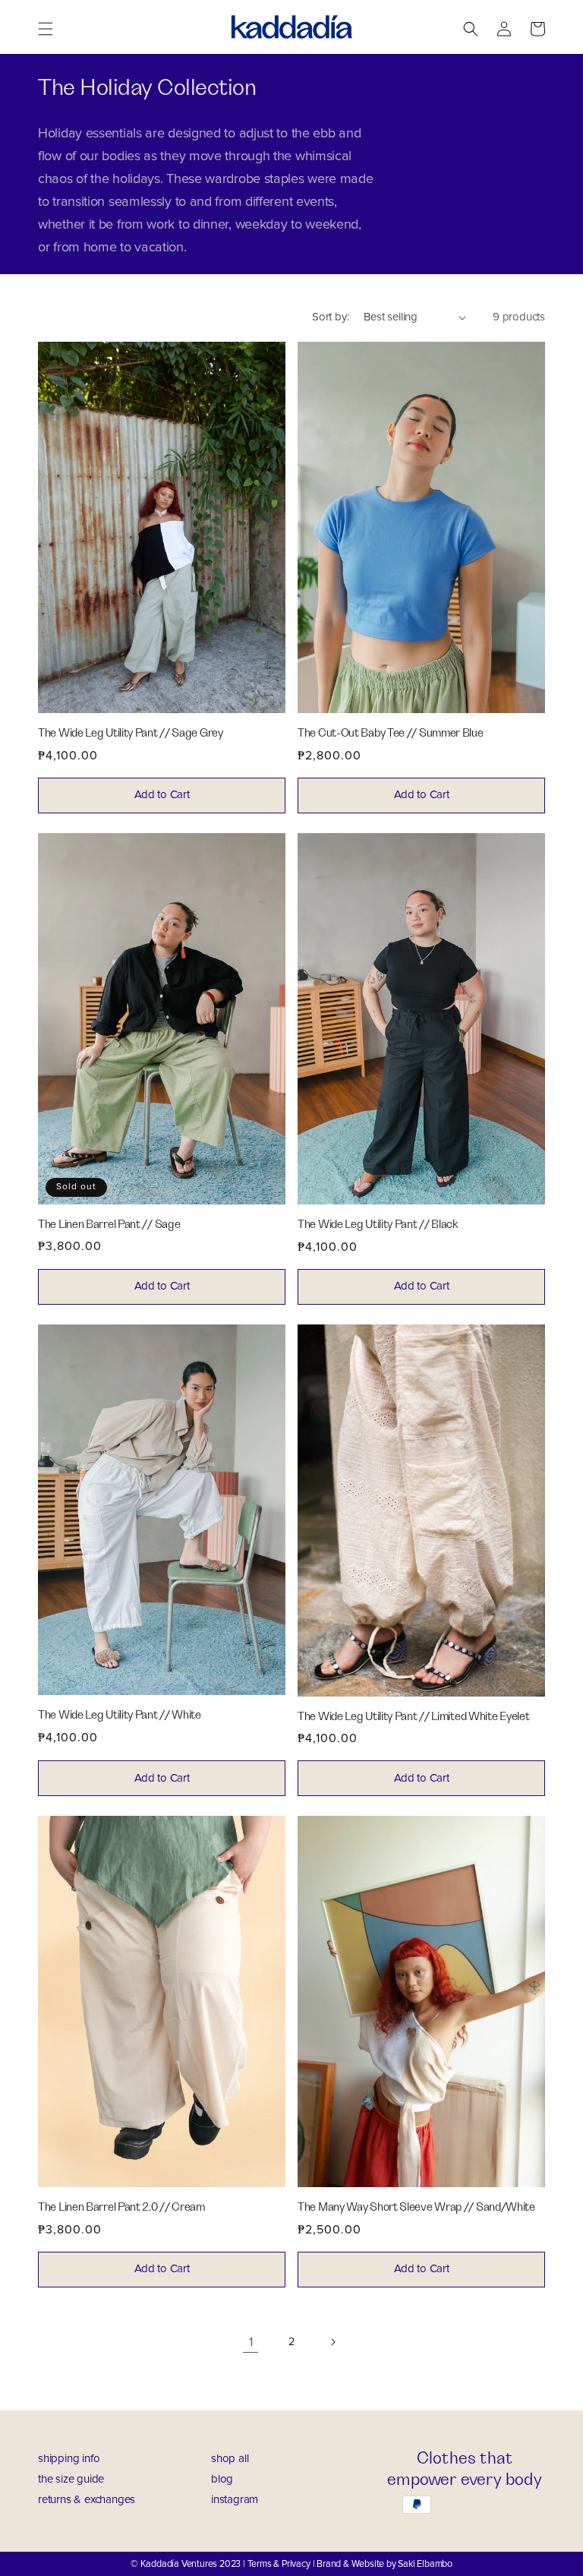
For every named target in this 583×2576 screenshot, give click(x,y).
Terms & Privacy (279, 2564)
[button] (46, 27)
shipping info (69, 2459)
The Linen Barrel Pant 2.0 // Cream (121, 2207)
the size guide (71, 2479)
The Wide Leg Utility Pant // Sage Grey (131, 733)
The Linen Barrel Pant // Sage (109, 1225)
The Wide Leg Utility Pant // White (120, 1715)
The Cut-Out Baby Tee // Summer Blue (391, 733)
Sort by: (330, 317)
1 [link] (251, 2342)
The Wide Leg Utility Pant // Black (378, 1225)
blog (222, 2479)
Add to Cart (162, 795)
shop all (230, 2459)
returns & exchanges (87, 2500)
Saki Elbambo (425, 2564)
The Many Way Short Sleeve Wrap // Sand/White (416, 2207)
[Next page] (332, 2342)
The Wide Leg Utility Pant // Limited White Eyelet (413, 1717)
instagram (235, 2500)
